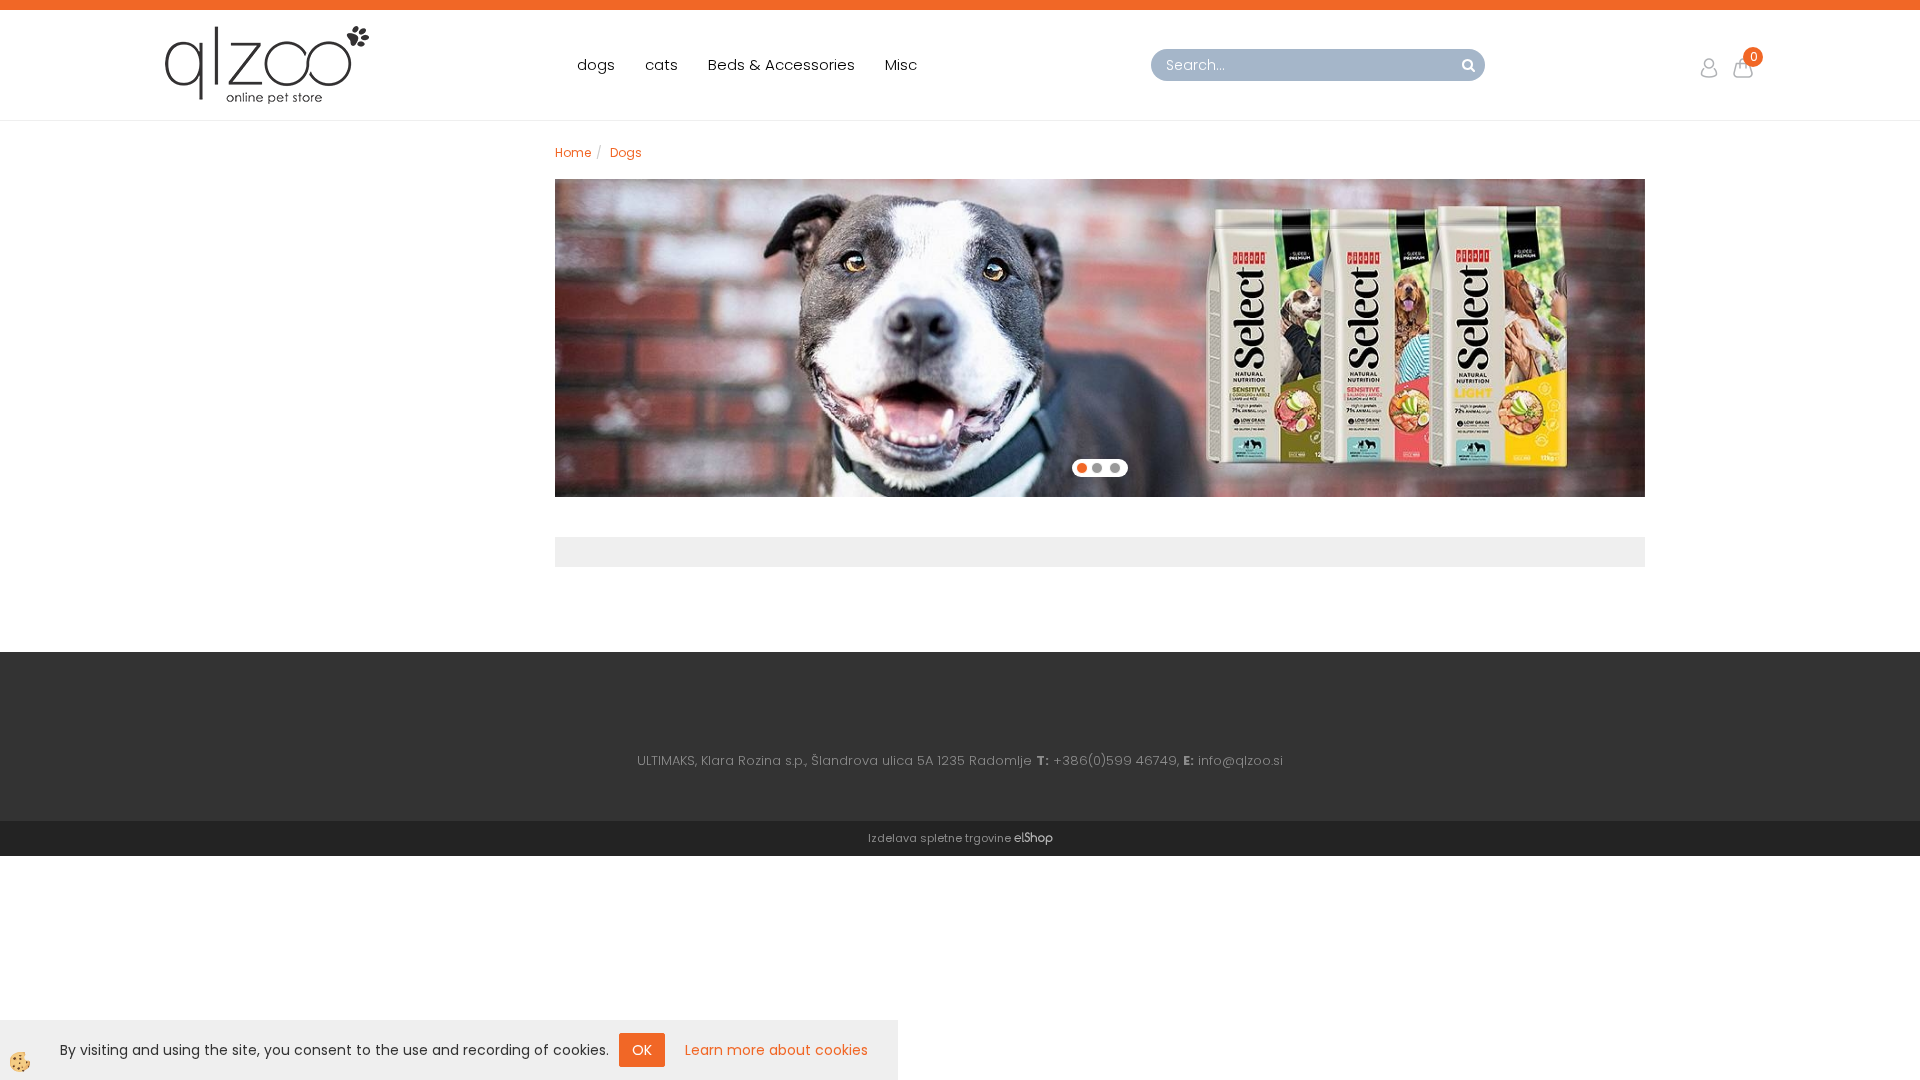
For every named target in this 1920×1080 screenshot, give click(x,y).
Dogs (626, 152)
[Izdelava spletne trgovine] (1033, 838)
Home (573, 152)
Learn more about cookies (776, 1050)
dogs (596, 64)
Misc (901, 64)
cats (661, 64)
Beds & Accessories (781, 64)
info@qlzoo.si (1240, 760)
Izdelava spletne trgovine (939, 838)
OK (642, 1050)
